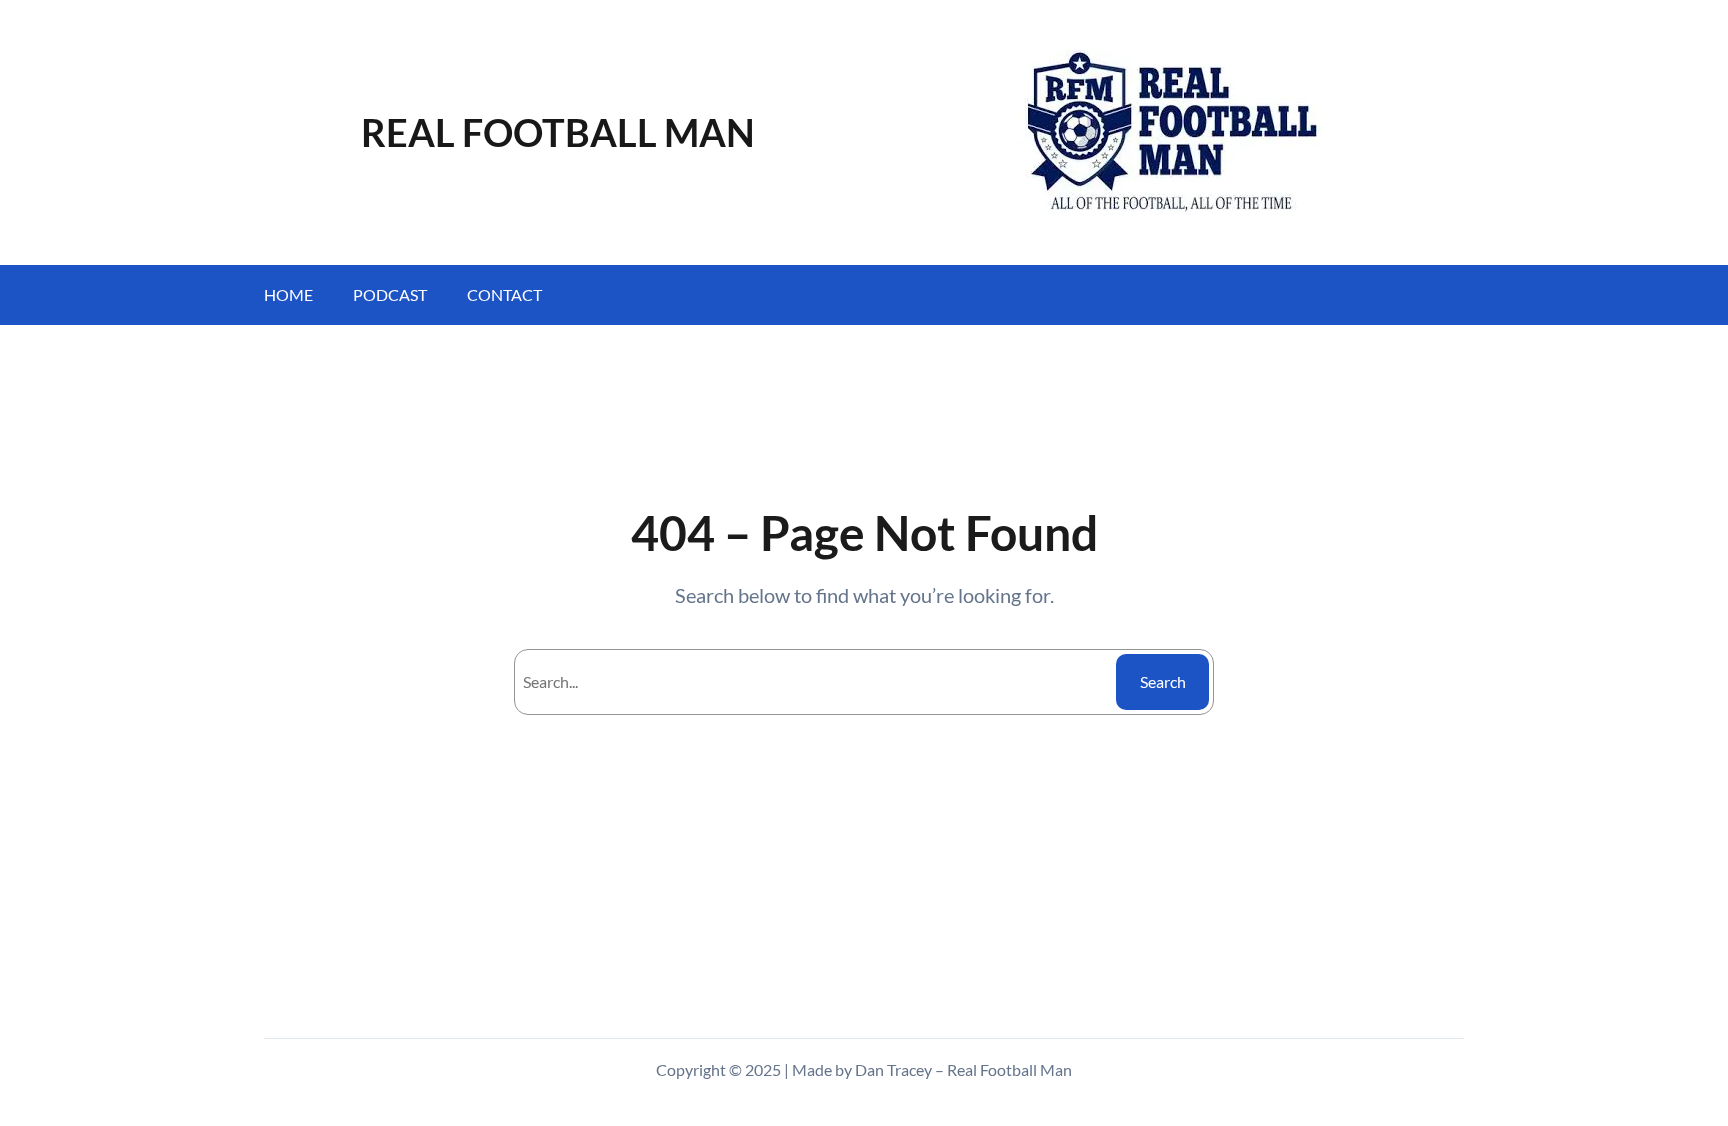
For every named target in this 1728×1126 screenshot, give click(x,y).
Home (288, 294)
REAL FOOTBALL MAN (558, 132)
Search (1163, 681)
